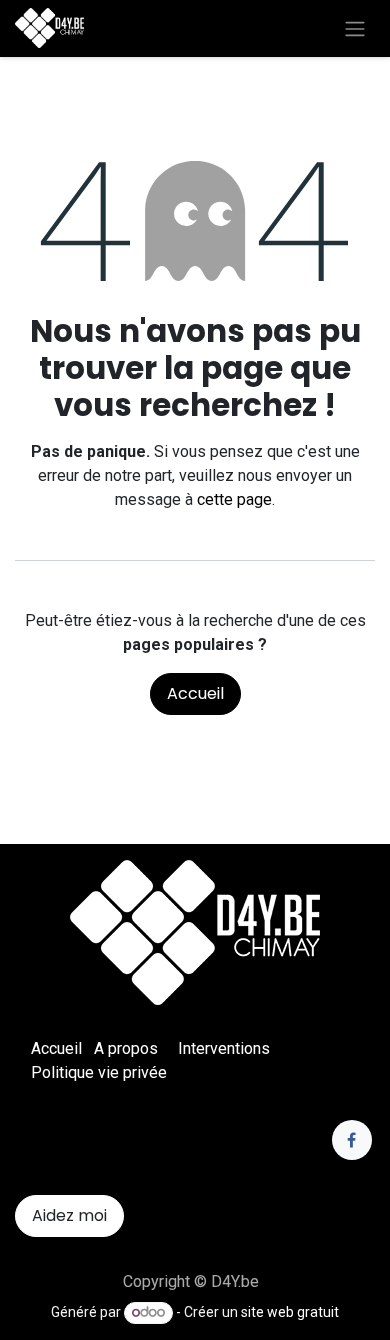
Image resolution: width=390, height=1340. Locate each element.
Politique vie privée (99, 1072)
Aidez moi (69, 1215)
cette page (234, 499)
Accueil (195, 693)
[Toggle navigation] (355, 28)
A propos (126, 1048)
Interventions (224, 1048)
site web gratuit (290, 1312)
